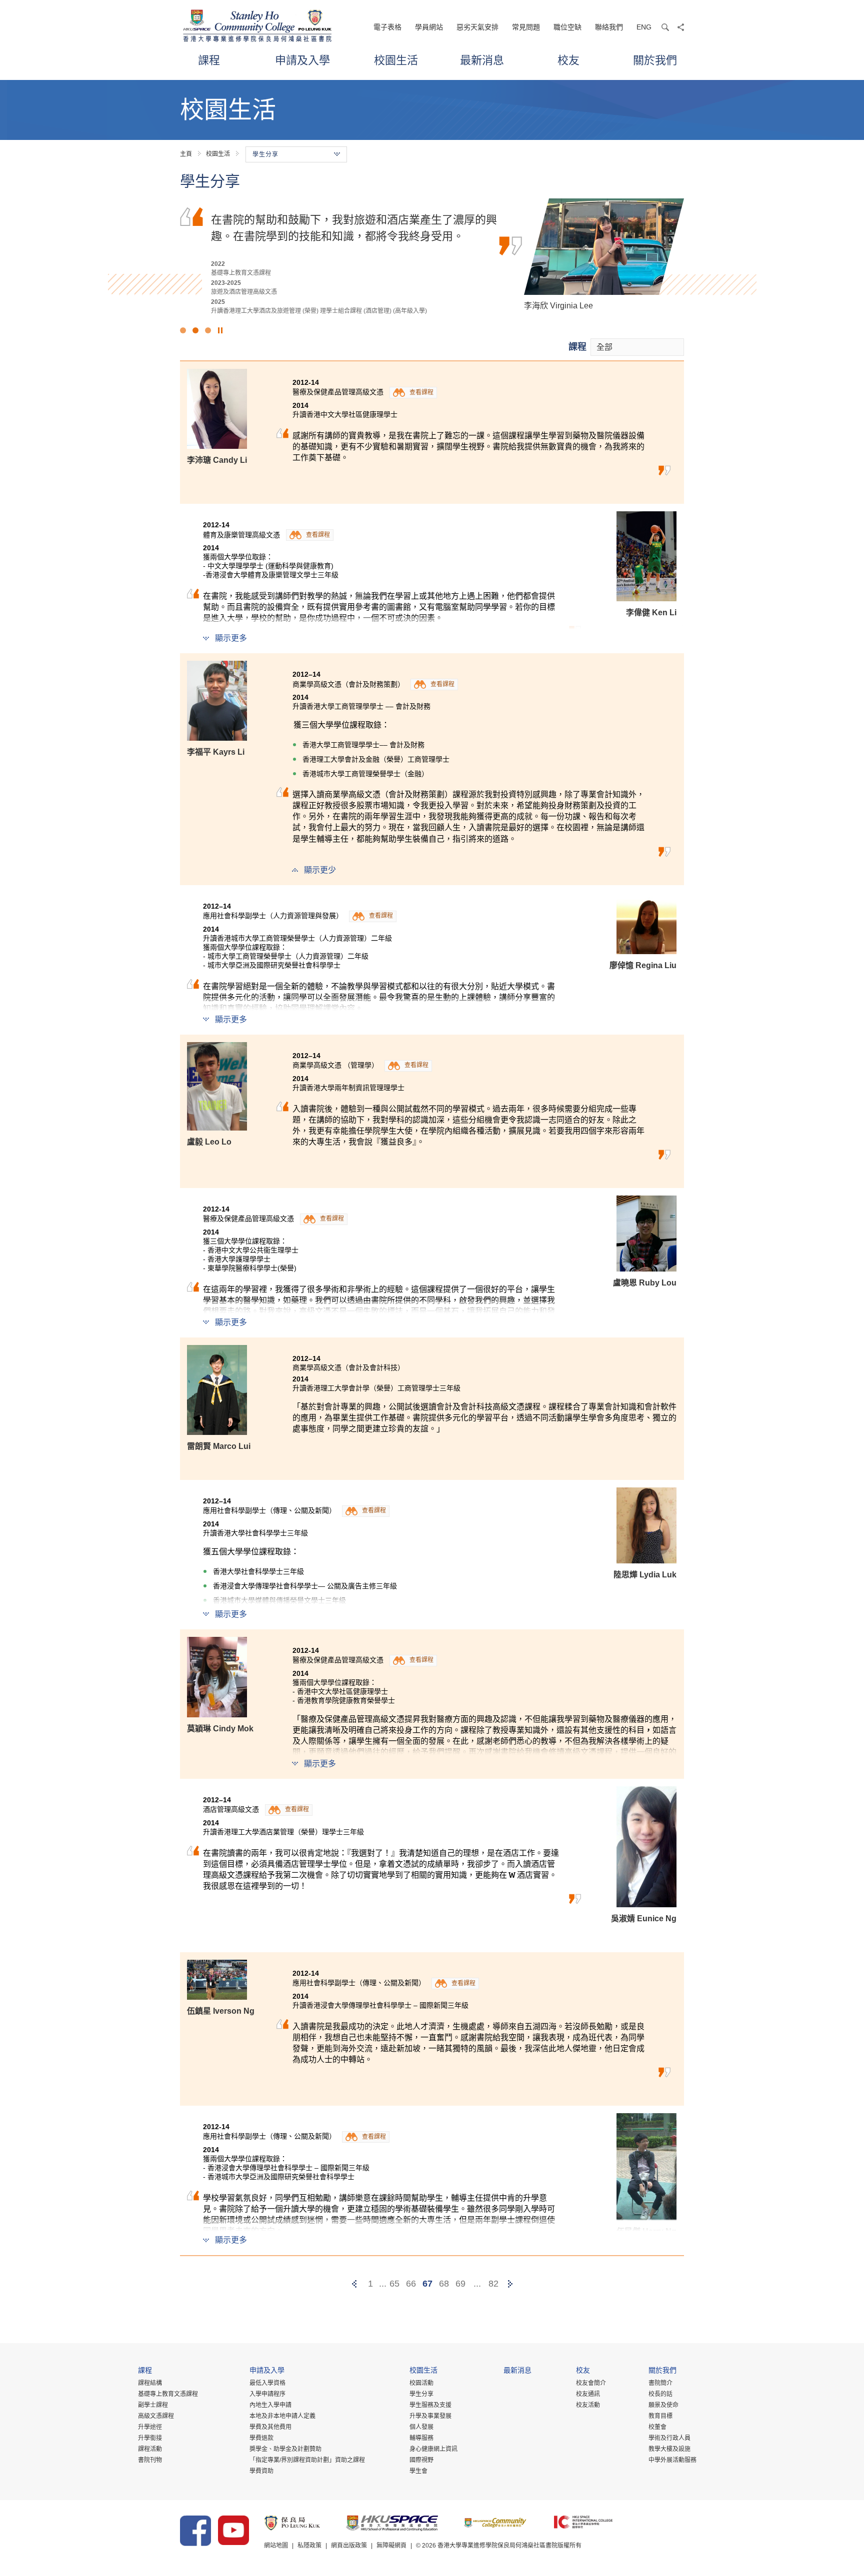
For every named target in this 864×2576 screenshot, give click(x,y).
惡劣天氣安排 (477, 27)
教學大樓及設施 (669, 2449)
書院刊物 (150, 2460)
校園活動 (421, 2383)
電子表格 (387, 27)
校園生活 (396, 60)
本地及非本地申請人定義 (282, 2416)
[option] (432, 255)
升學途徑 (150, 2427)
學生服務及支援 (430, 2405)
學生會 (418, 2471)
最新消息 (482, 60)
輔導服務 (421, 2438)
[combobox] (637, 347)
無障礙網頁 (391, 2546)
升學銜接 (150, 2438)
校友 (568, 60)
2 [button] (195, 330)
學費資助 (261, 2471)
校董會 (657, 2427)
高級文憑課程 (156, 2416)
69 (460, 2284)
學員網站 (429, 27)
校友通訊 (588, 2394)
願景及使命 (663, 2405)
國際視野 (421, 2460)
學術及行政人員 (669, 2438)
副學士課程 (153, 2405)
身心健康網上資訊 (433, 2449)
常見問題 (526, 27)
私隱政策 (309, 2546)
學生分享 (421, 2394)
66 (411, 2284)
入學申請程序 (267, 2394)
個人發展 (421, 2427)
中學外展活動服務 (672, 2460)
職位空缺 (567, 27)
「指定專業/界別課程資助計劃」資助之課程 (307, 2460)
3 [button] (208, 330)
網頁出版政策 (349, 2546)
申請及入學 (302, 60)
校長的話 (660, 2394)
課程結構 (150, 2383)
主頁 (186, 154)
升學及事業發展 (430, 2416)
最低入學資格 (267, 2383)
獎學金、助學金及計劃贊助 (285, 2449)
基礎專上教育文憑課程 (168, 2394)
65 (394, 2284)
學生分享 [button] (265, 154)
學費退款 (261, 2438)
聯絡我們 (609, 27)
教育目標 (660, 2416)
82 (493, 2284)
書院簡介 (660, 2383)
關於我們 (655, 60)
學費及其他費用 (270, 2427)
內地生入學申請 (270, 2405)
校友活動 (588, 2405)
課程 (209, 60)
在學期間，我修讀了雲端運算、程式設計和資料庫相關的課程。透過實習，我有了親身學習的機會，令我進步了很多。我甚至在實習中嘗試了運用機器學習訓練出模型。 (354, 235)
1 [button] (183, 330)
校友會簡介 (591, 2383)
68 (444, 2284)
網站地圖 (276, 2546)
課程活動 (150, 2449)
